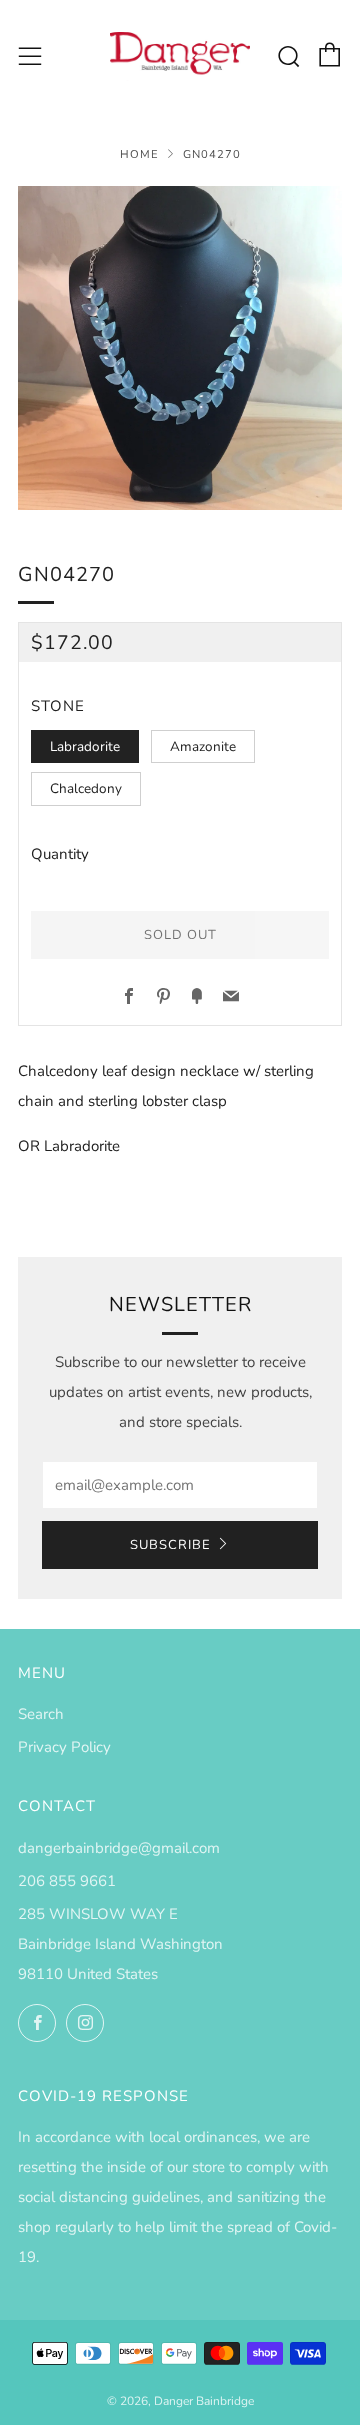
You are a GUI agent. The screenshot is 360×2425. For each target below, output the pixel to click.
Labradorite (85, 746)
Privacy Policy (64, 1747)
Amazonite (203, 746)
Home (139, 154)
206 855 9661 (67, 1881)
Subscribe (170, 1545)
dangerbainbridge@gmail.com (119, 1848)
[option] (180, 348)
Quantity (60, 854)
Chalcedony (86, 788)
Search (41, 1714)
